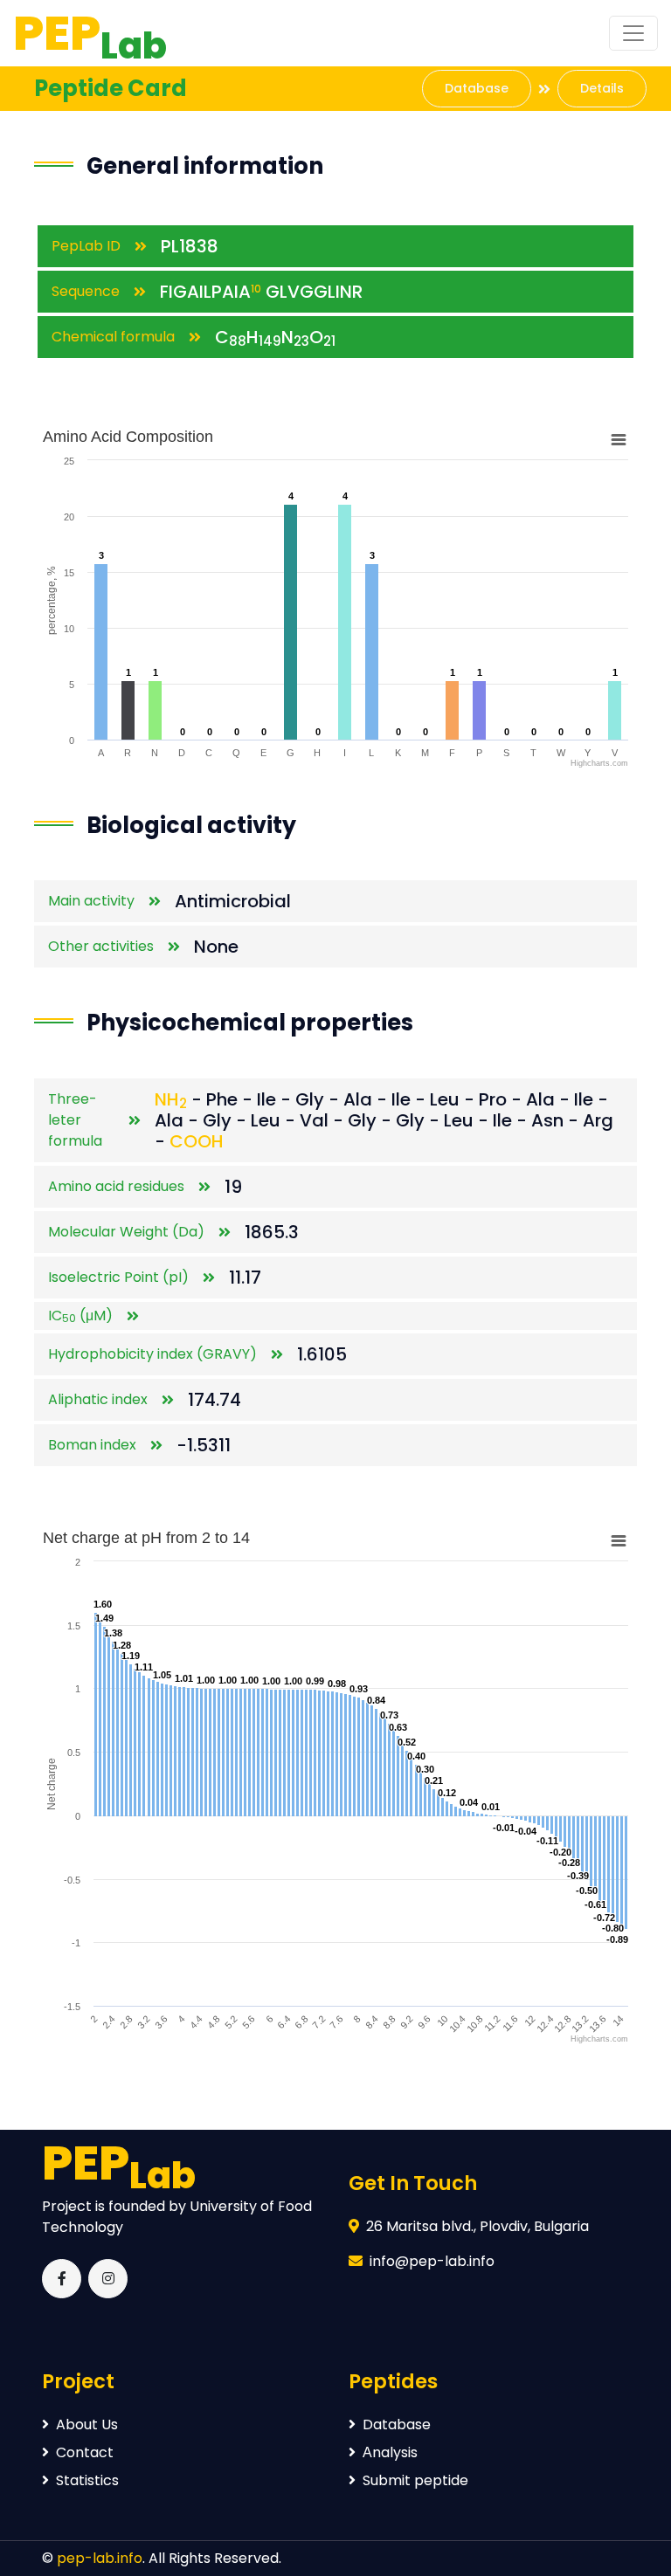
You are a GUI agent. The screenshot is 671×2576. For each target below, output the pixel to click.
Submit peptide (415, 2480)
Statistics (87, 2480)
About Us (87, 2424)
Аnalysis (390, 2452)
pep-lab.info (100, 2558)
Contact (85, 2452)
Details (602, 88)
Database (477, 88)
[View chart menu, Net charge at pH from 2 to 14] (619, 1541)
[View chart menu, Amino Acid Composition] (619, 440)
